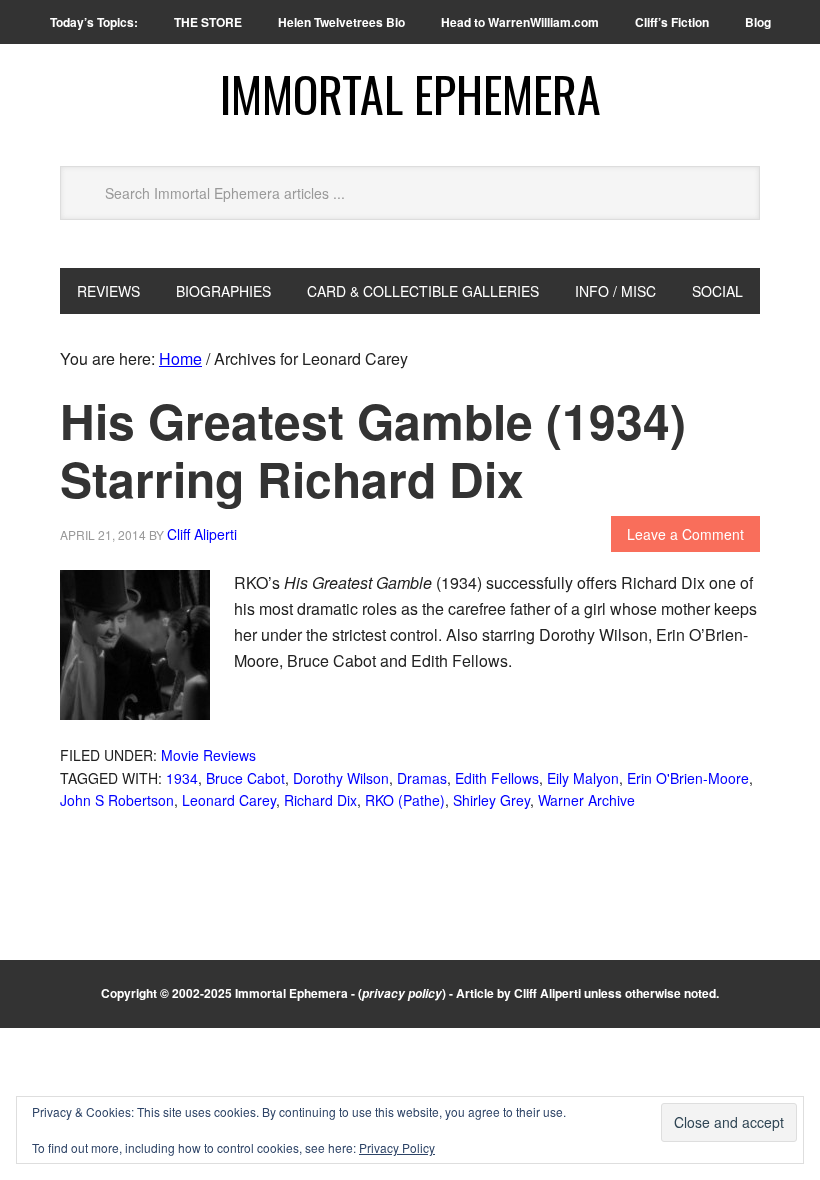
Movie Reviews (208, 755)
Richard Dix (320, 800)
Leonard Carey (229, 800)
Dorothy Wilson (341, 778)
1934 (182, 778)
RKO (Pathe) (405, 800)
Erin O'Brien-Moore (688, 778)
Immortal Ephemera (410, 93)
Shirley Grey (491, 800)
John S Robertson (117, 800)
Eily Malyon (583, 778)
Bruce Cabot (245, 778)
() (402, 993)
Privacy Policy (397, 1147)
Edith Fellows (497, 778)
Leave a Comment (685, 534)
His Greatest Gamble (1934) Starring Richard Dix (373, 449)
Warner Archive (586, 800)
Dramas (422, 778)
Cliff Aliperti (547, 993)
